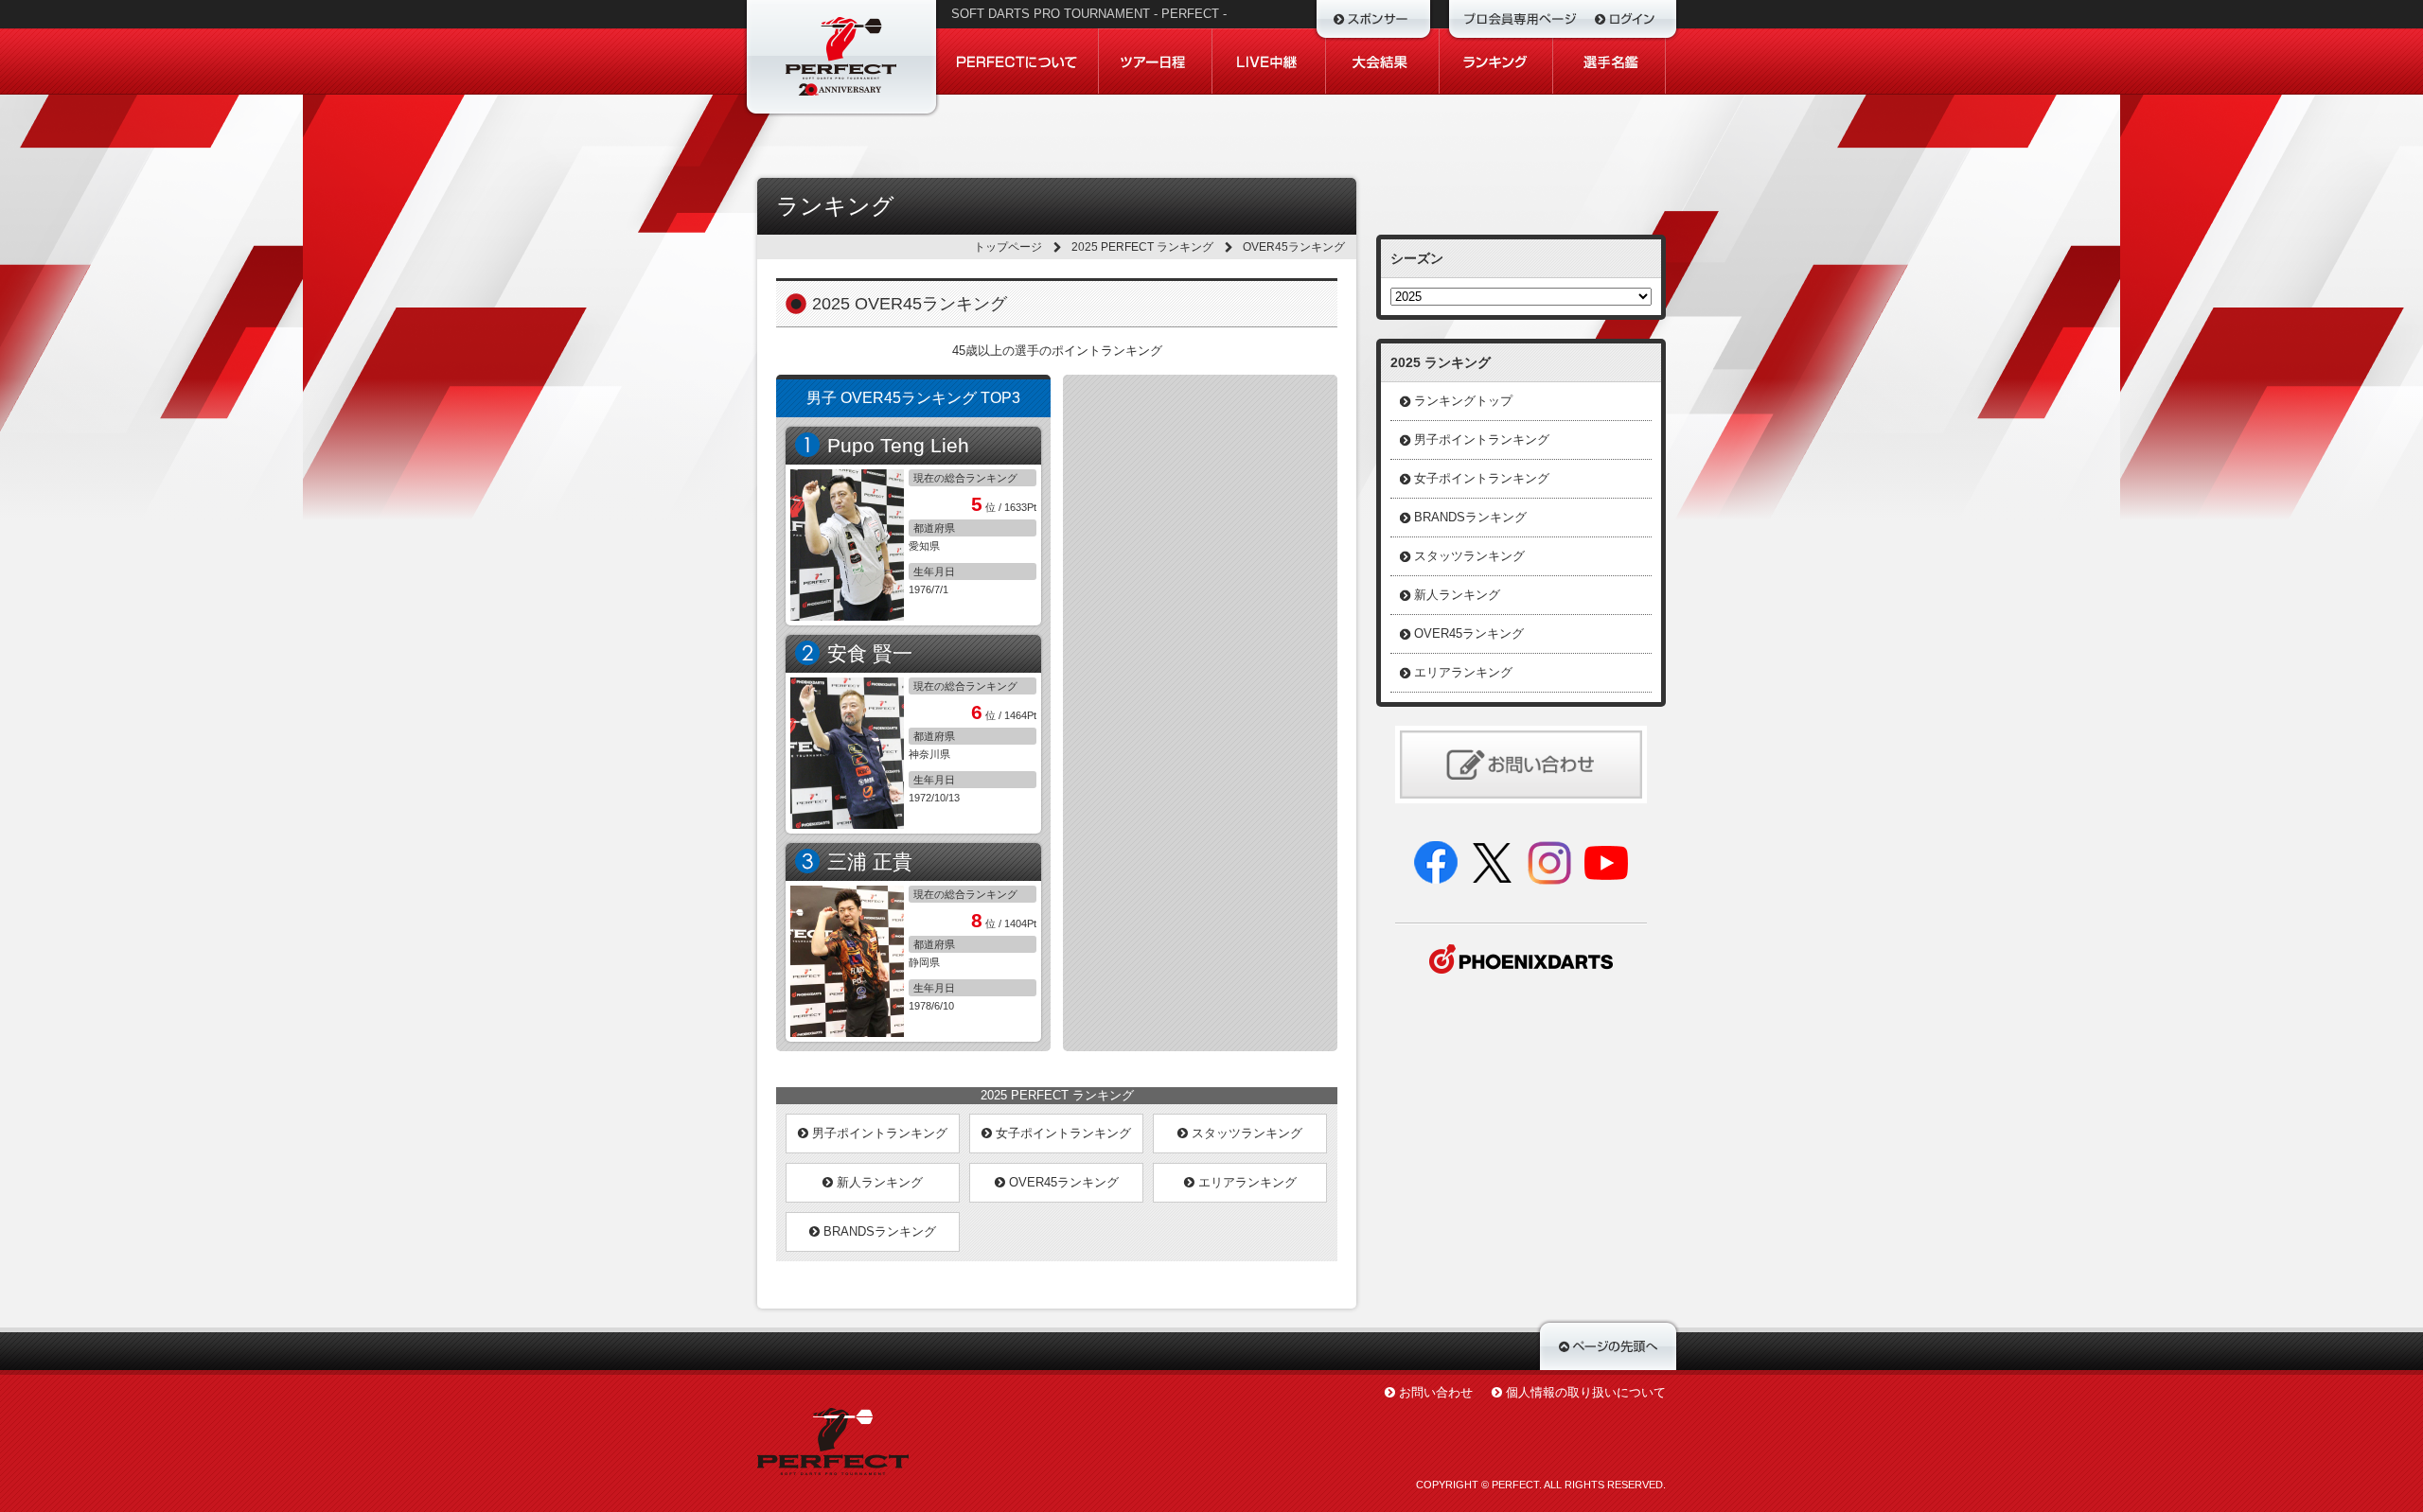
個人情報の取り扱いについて (1586, 1392)
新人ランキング (878, 1182)
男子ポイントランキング (878, 1133)
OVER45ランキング (1062, 1182)
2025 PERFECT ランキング (1142, 247)
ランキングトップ (1463, 401)
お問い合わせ (1436, 1392)
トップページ (1008, 247)
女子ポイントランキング (1061, 1133)
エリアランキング (1246, 1182)
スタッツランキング (1245, 1133)
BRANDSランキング (878, 1231)
